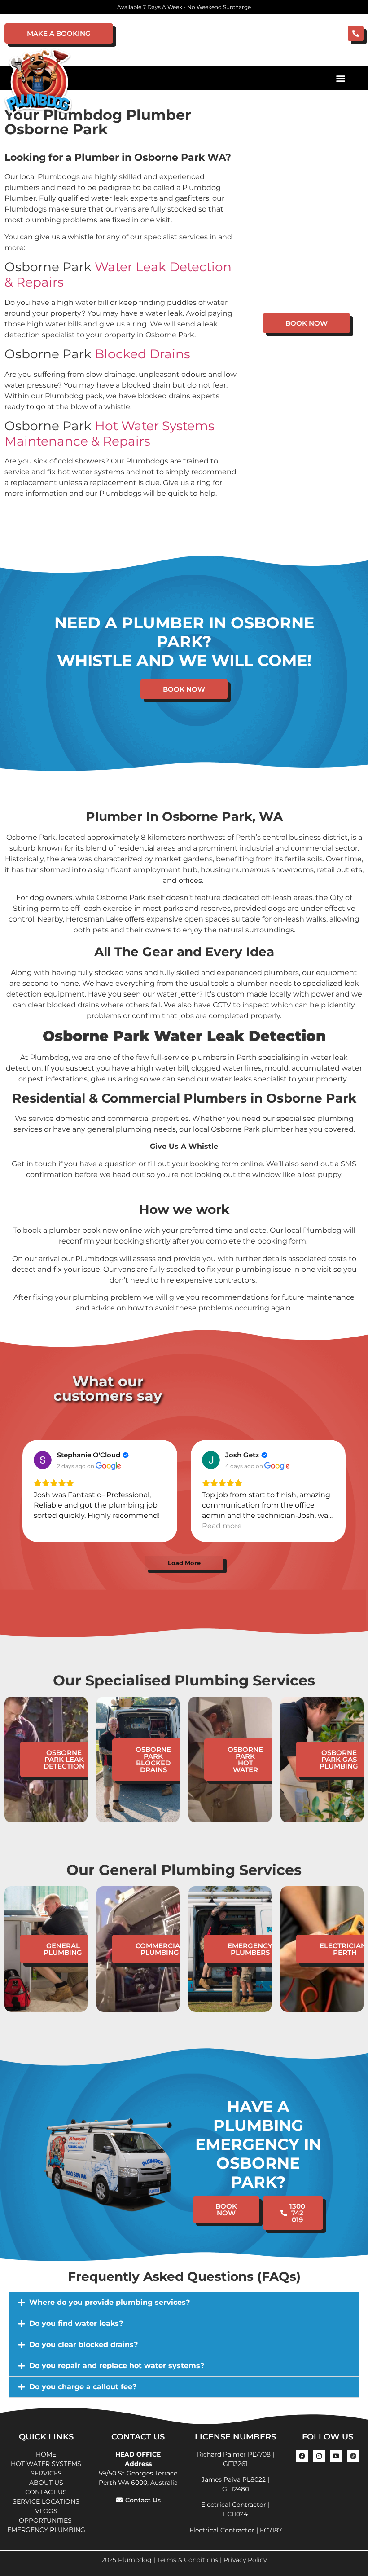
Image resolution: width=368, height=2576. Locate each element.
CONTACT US (46, 2492)
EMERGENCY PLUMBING (46, 2530)
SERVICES (46, 2473)
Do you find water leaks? (76, 2323)
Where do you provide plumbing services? (110, 2302)
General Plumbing (63, 1949)
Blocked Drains (142, 354)
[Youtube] (336, 2456)
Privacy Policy (245, 2560)
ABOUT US (46, 2483)
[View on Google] (43, 1460)
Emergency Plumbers (250, 1949)
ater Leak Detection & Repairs (118, 274)
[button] (340, 78)
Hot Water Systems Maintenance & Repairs (110, 433)
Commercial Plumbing (160, 1949)
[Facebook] (302, 2456)
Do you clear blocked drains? (83, 2344)
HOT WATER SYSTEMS (46, 2464)
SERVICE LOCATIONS (46, 2501)
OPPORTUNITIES (46, 2520)
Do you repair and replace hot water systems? (117, 2366)
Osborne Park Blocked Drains (153, 1760)
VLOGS (46, 2511)
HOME (46, 2454)
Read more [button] (222, 1526)
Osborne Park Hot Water (245, 1760)
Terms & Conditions (188, 2560)
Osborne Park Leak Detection (64, 1759)
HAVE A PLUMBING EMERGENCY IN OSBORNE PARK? (258, 2144)
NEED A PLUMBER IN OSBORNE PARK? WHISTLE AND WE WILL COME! (184, 642)
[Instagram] (319, 2456)
